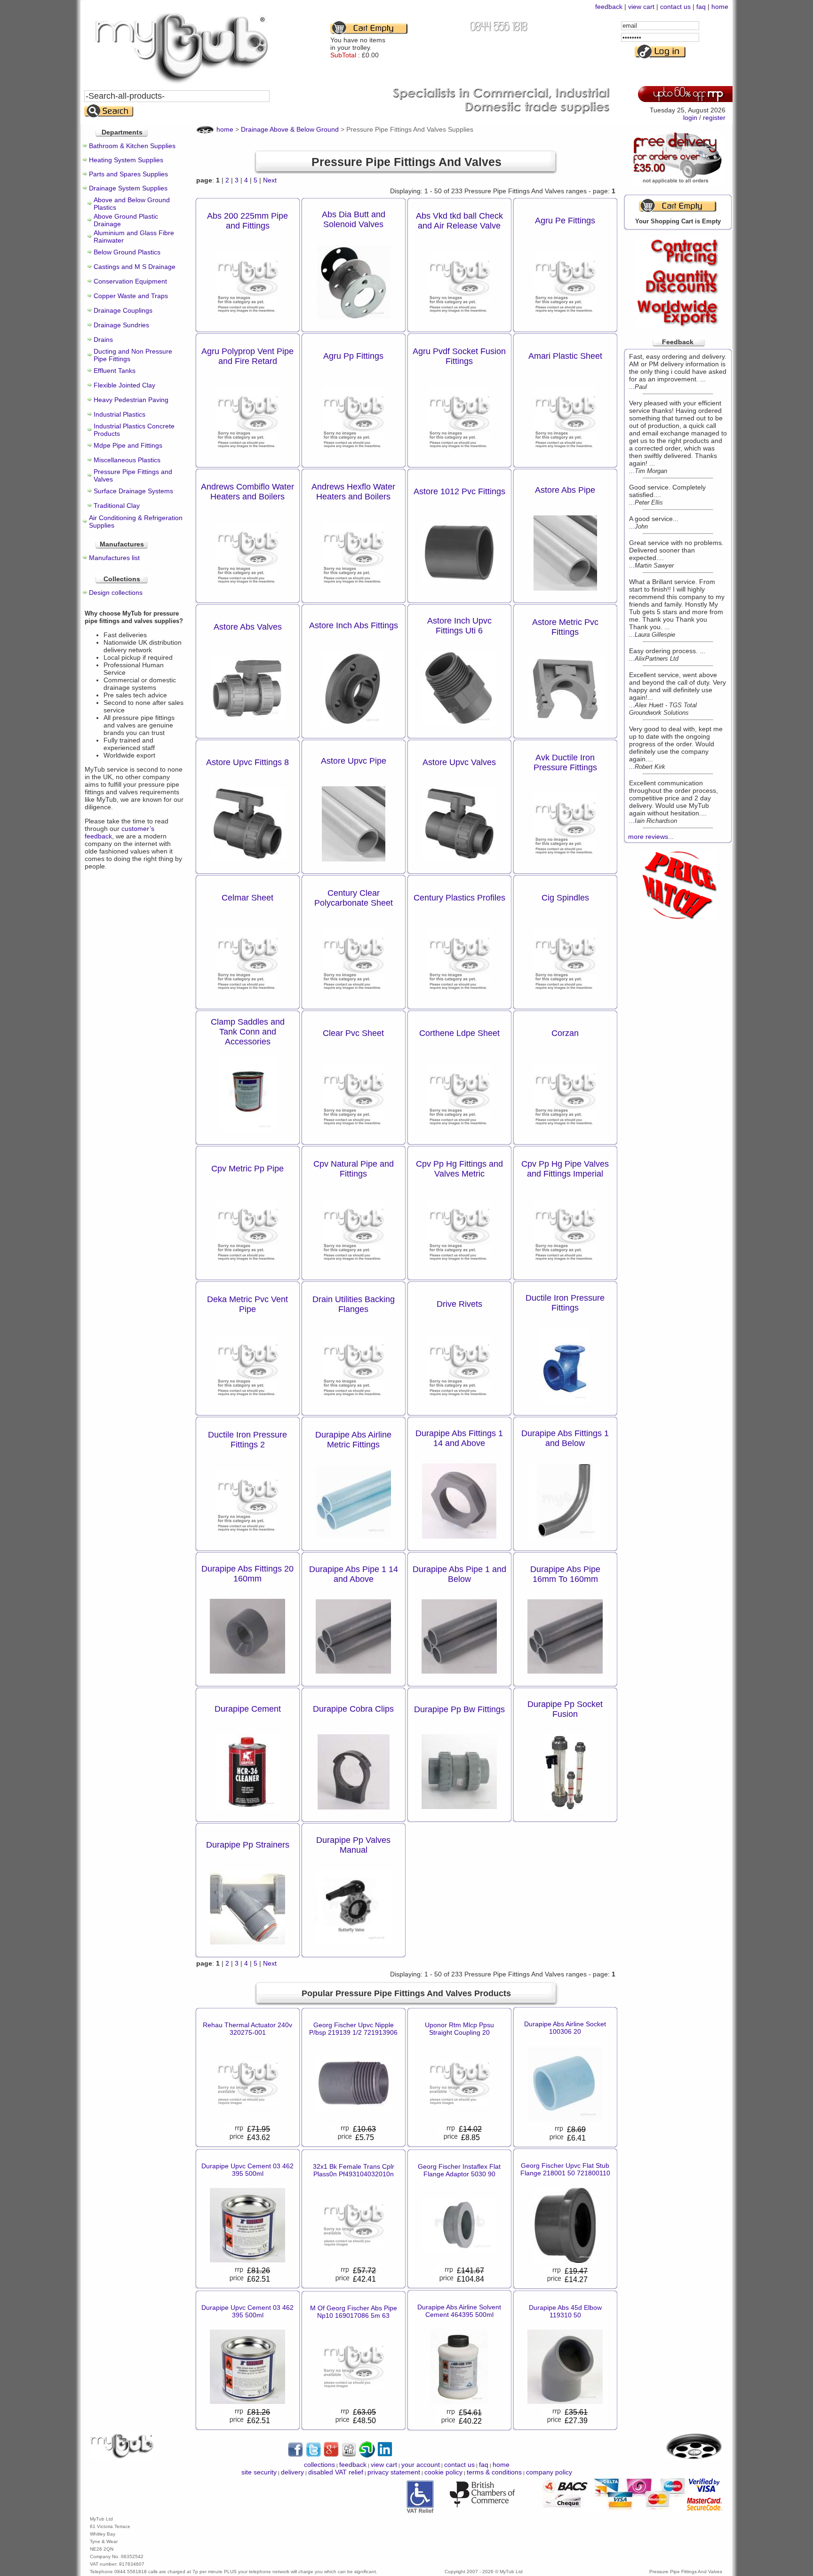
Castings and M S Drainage (135, 267)
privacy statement (394, 2472)
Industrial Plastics (120, 414)
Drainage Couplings (123, 310)
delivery (292, 2472)
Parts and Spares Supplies (128, 174)
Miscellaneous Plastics (127, 460)
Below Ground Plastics (127, 252)
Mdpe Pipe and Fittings (128, 445)
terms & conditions (494, 2472)
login (690, 118)
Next (270, 180)
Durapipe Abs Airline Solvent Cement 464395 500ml (459, 2311)
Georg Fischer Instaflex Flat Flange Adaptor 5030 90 (459, 2170)
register (714, 118)
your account (421, 2465)
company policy (549, 2472)
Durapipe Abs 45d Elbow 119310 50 (565, 2311)
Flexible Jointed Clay (124, 385)
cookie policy (443, 2472)
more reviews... (651, 837)
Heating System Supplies (126, 160)
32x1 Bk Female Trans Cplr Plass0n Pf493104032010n (354, 2170)
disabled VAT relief (336, 2472)
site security (259, 2472)
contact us (675, 7)
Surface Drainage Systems (133, 491)
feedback (609, 7)
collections (319, 2465)
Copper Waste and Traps (131, 296)
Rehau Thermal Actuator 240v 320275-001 (247, 2029)
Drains (103, 340)
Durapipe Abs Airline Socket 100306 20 (565, 2028)
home (720, 7)
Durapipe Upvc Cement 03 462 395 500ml (247, 2170)
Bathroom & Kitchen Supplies (132, 146)
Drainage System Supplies (128, 188)
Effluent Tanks (115, 371)
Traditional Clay (117, 506)
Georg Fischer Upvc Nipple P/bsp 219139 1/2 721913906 (353, 2029)
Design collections (116, 593)
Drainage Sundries (121, 325)
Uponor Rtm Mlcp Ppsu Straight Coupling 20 (459, 2029)
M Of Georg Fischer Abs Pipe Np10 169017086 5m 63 (354, 2312)
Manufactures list (114, 558)
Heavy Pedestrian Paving (131, 400)
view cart (641, 7)
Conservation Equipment (130, 281)
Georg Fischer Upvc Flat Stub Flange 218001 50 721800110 (565, 2169)
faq (701, 7)
